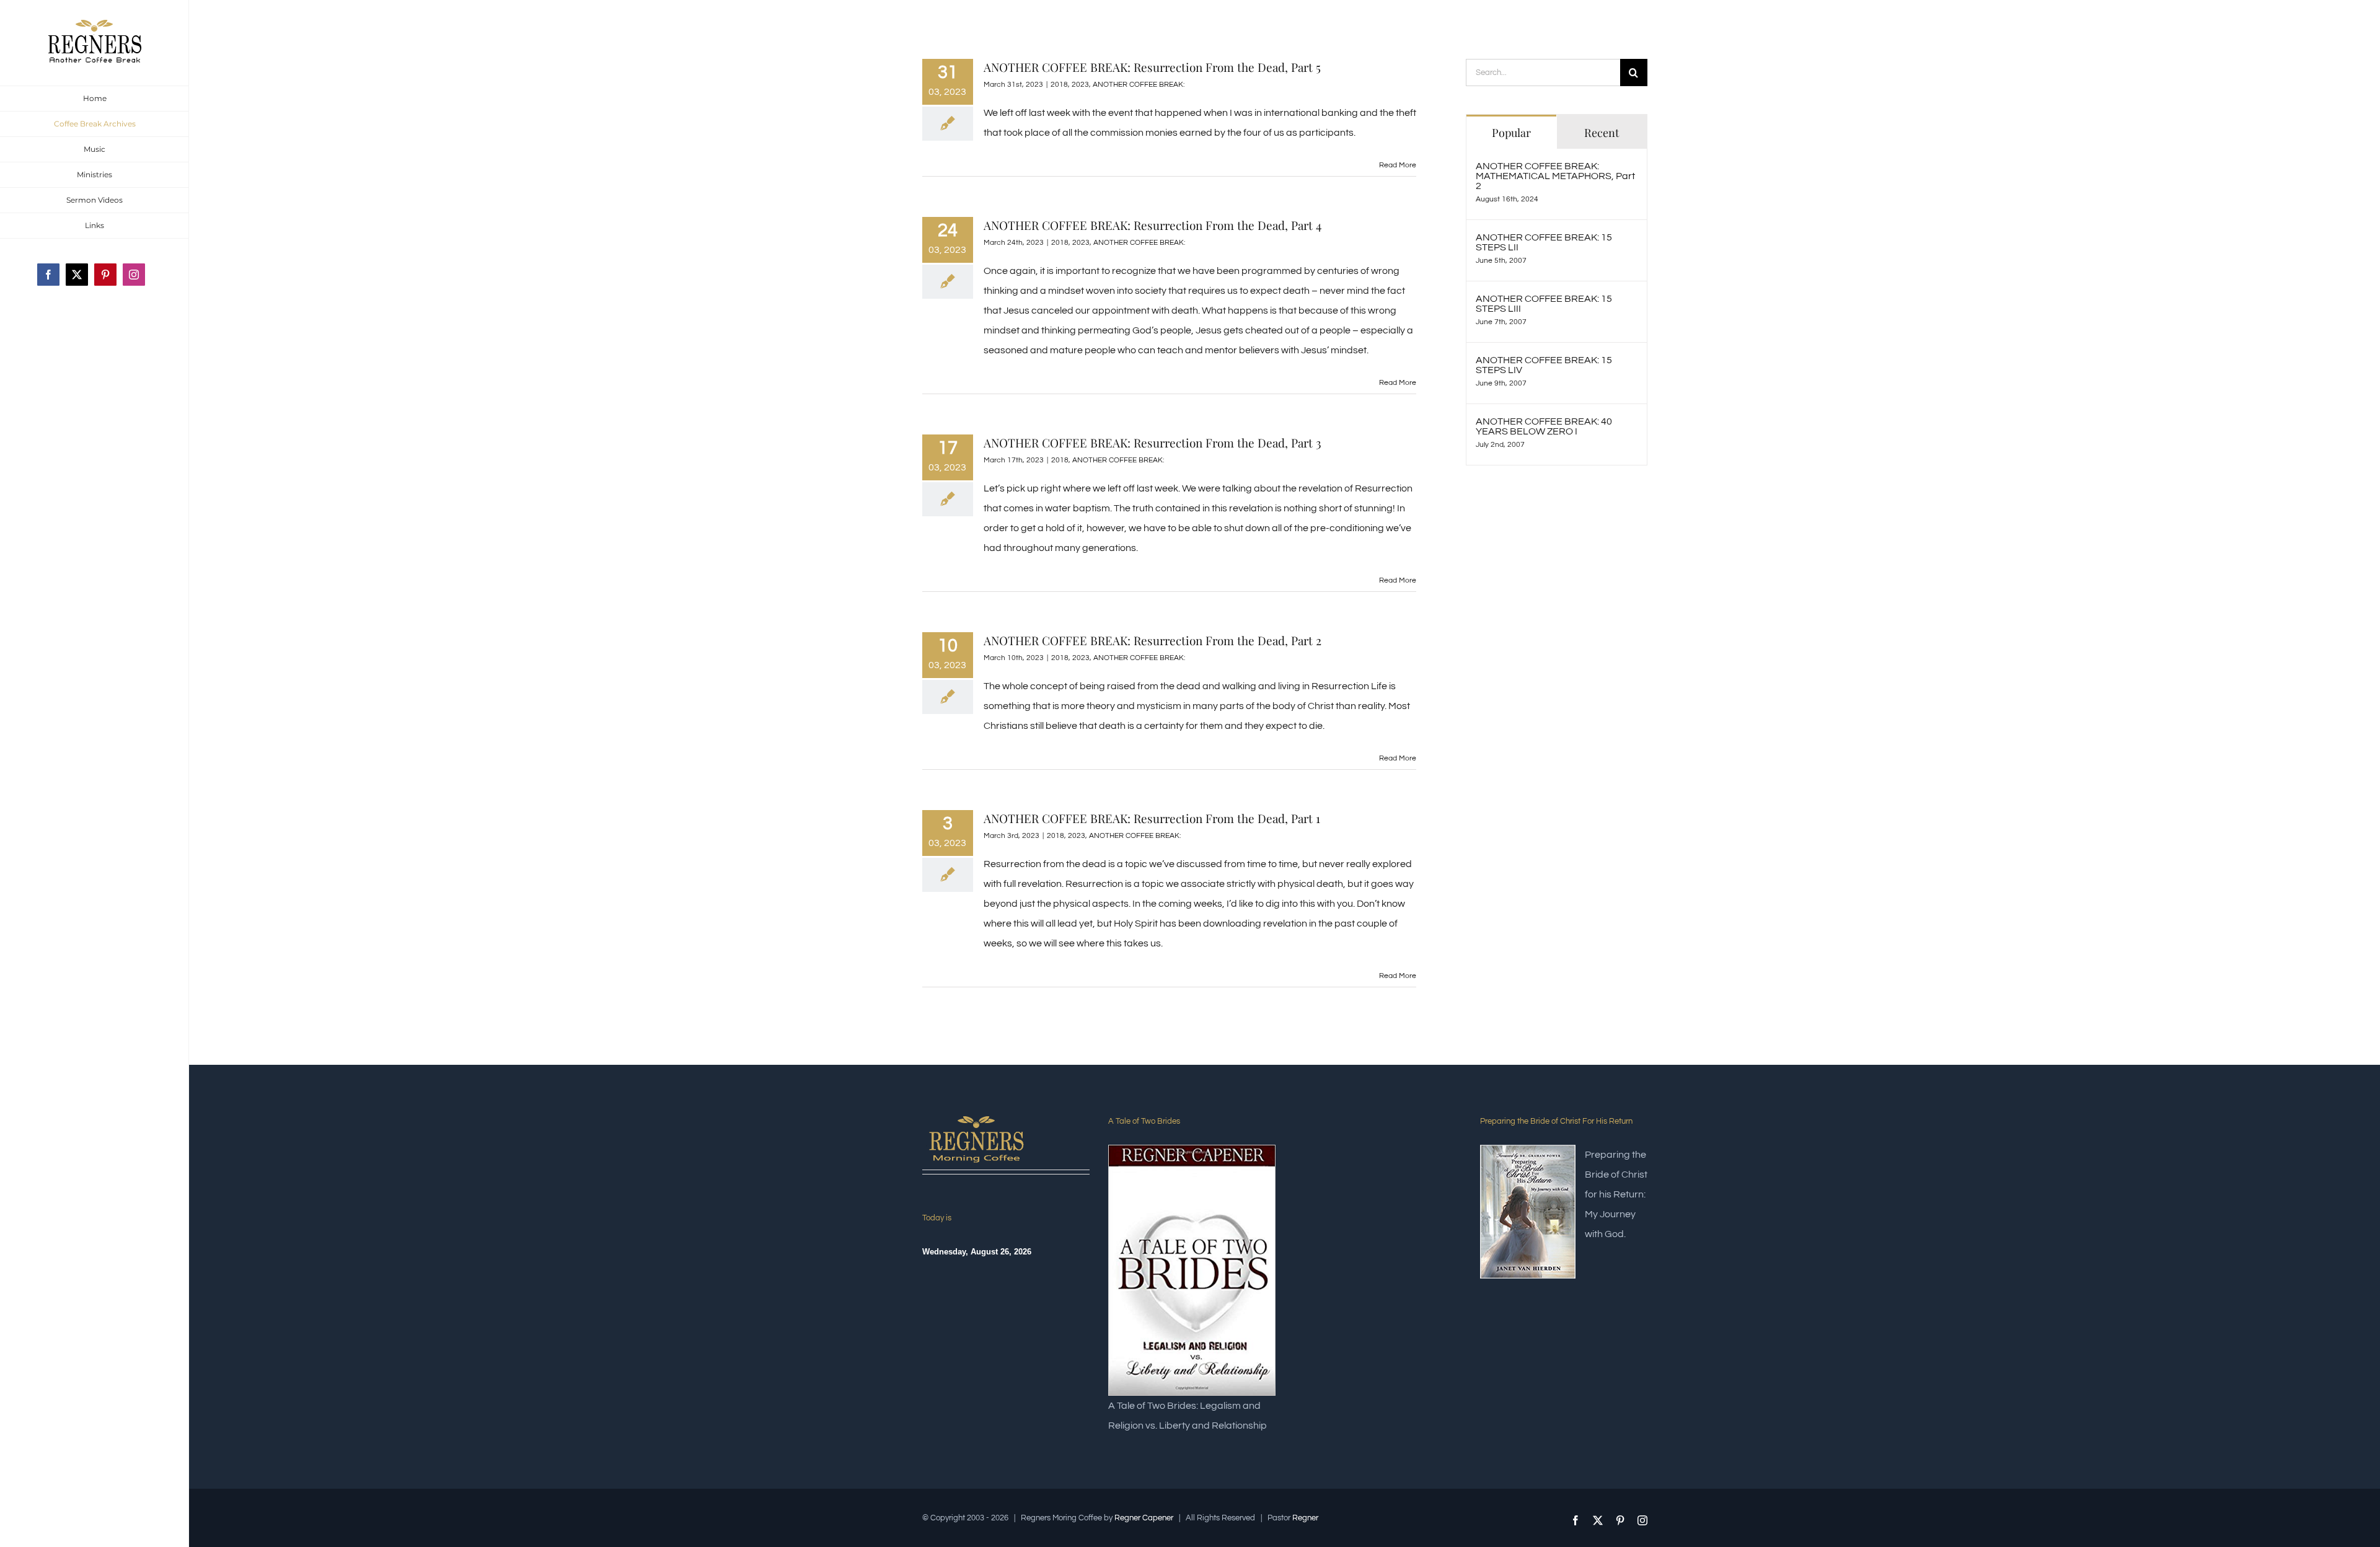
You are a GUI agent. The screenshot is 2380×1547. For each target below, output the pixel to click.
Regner (1305, 1518)
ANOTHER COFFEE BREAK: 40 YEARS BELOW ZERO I (1544, 426)
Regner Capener (1144, 1518)
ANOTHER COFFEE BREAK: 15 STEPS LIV (1544, 365)
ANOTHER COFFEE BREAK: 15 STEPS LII (1544, 242)
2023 (1080, 85)
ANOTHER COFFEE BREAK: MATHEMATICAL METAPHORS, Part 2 (1555, 176)
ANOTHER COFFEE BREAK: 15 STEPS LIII (1544, 304)
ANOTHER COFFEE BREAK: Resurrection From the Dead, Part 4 (1153, 225)
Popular (1511, 133)
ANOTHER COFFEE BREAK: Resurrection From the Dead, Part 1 (1152, 818)
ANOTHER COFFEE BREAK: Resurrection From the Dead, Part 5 (1152, 67)
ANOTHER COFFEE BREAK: (1139, 85)
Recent (1602, 133)
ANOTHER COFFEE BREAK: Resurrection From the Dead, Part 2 (1153, 640)
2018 (1059, 85)
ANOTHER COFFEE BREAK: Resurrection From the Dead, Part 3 (1153, 443)
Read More (1398, 165)
